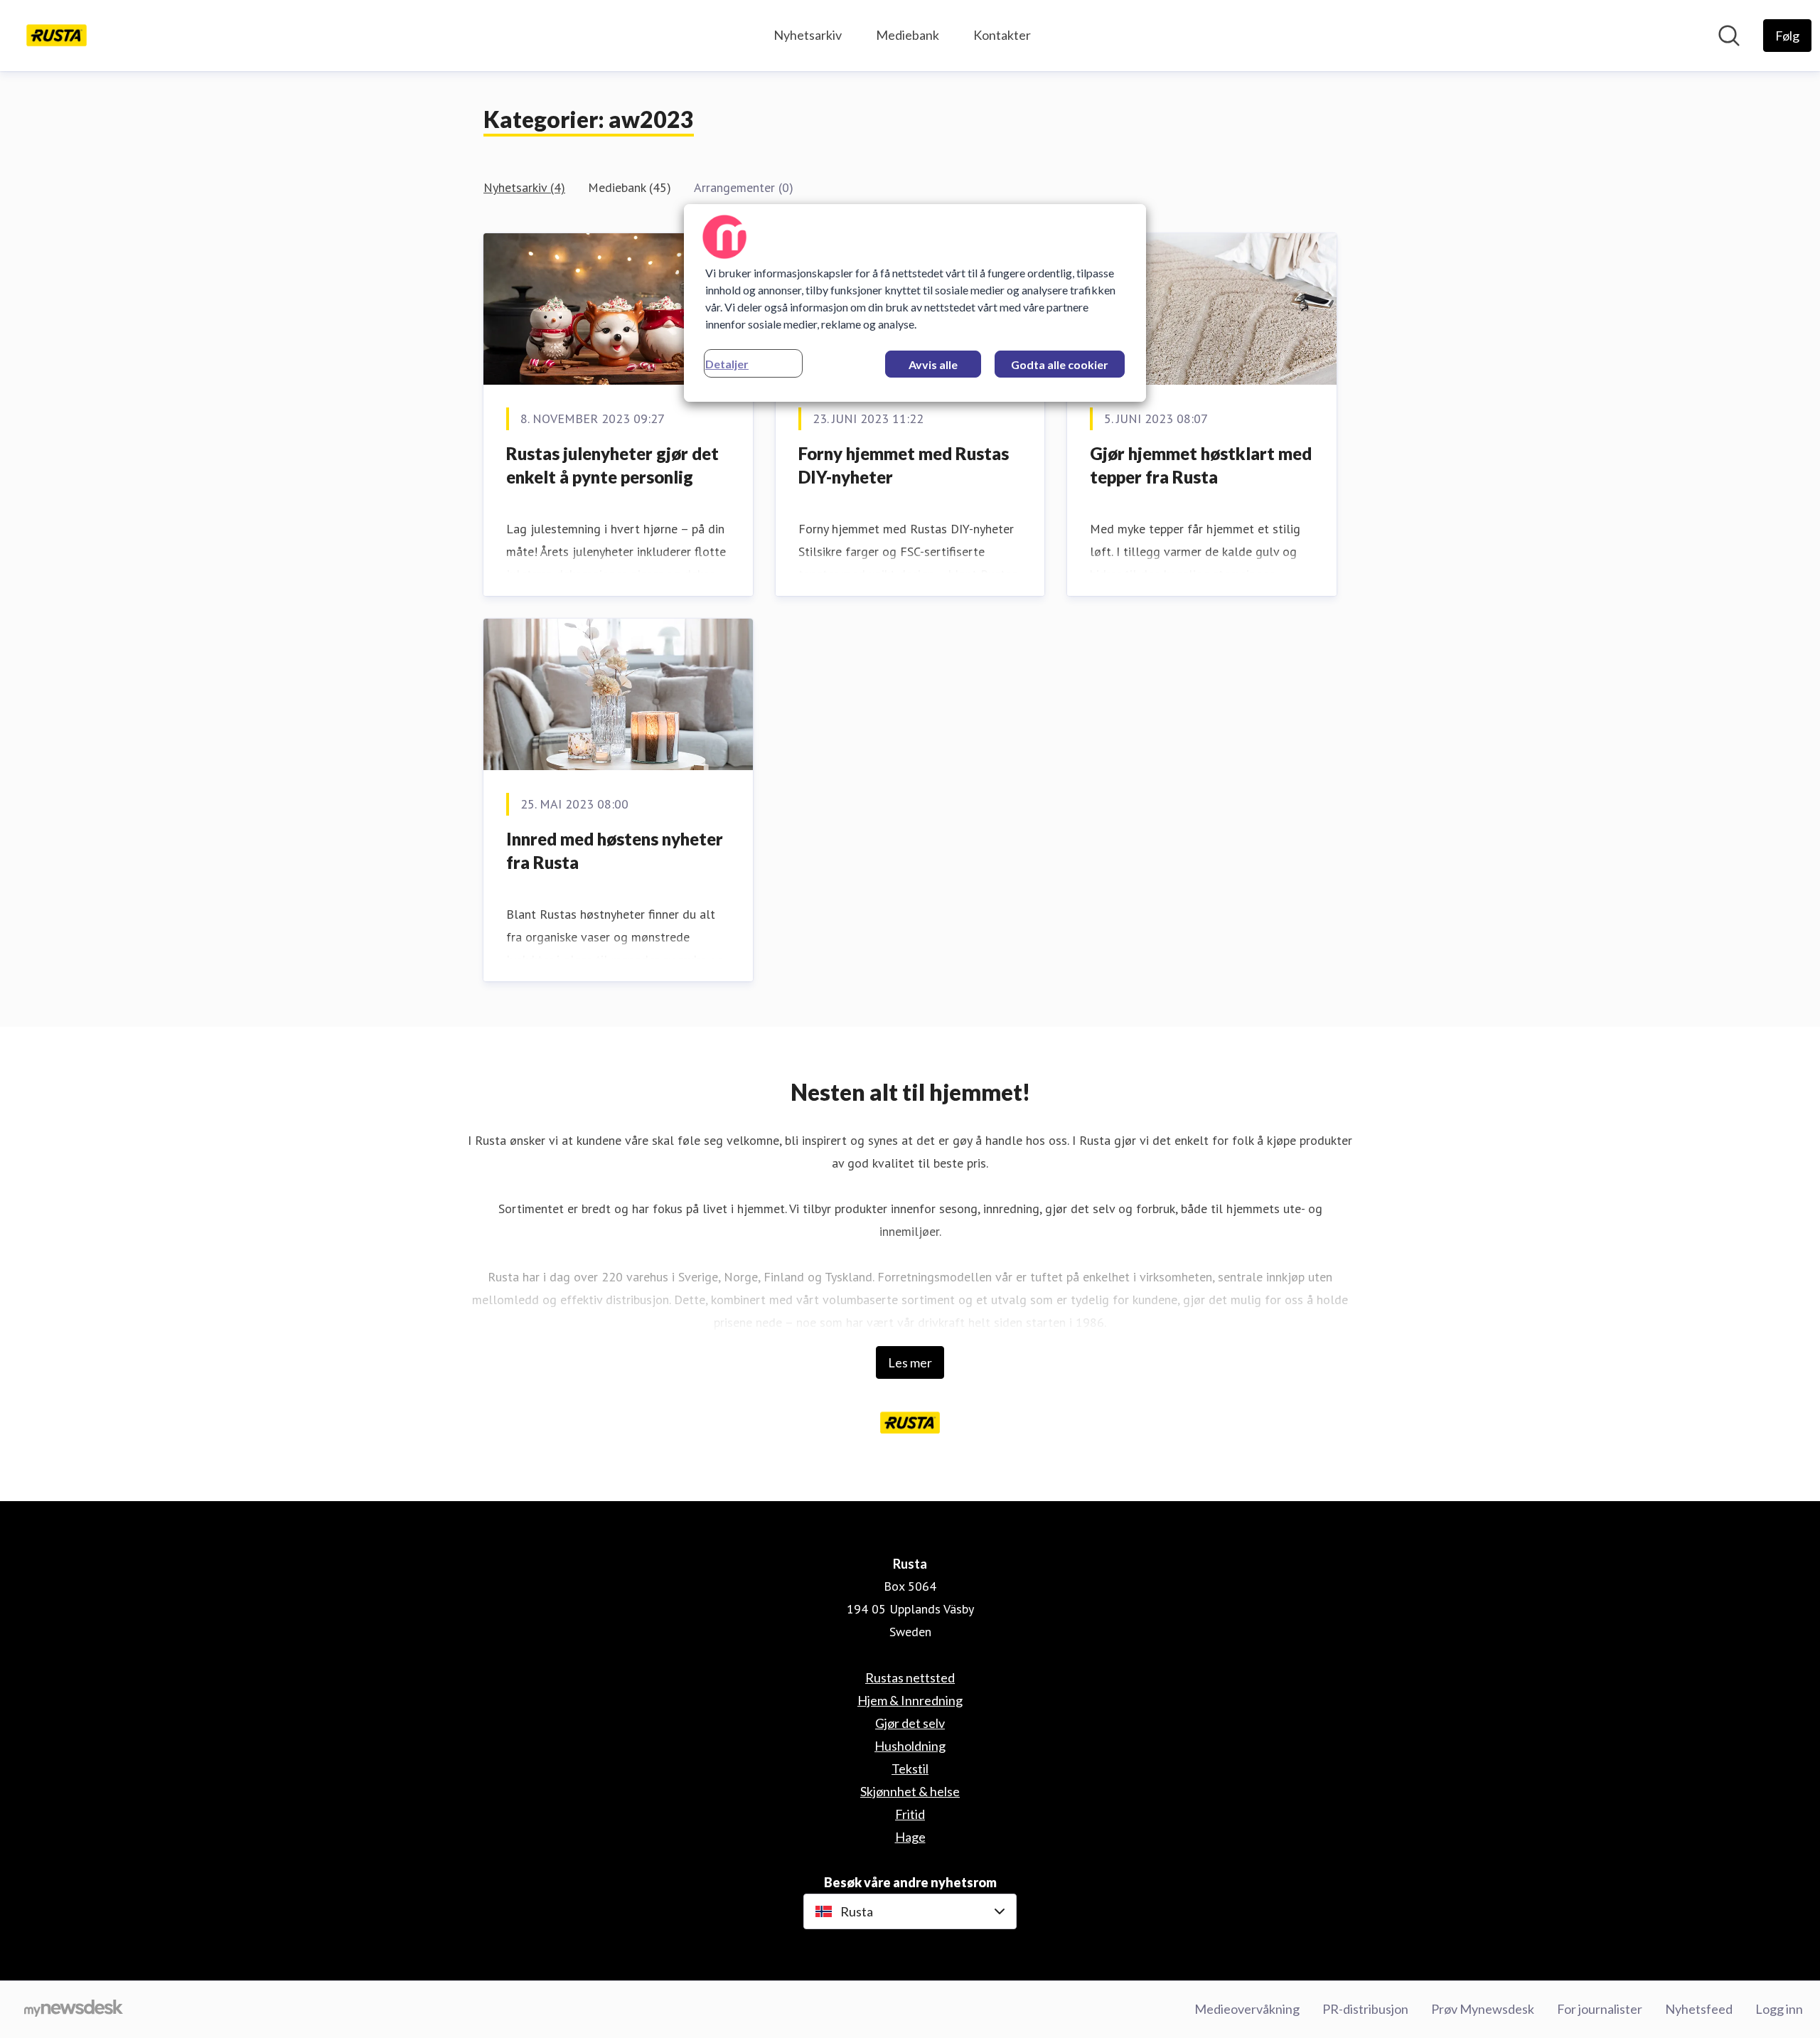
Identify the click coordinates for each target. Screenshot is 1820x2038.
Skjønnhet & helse (910, 1791)
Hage (910, 1837)
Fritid (910, 1814)
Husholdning (910, 1746)
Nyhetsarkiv (808, 35)
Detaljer (727, 364)
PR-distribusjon (1365, 2009)
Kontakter (1002, 35)
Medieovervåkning (1247, 2009)
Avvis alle (933, 364)
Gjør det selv (910, 1723)
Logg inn (1779, 2009)
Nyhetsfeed (1699, 2009)
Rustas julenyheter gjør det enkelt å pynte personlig (612, 465)
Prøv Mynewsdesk (1483, 2009)
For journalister (1600, 2009)
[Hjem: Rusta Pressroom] (57, 36)
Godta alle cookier (1060, 364)
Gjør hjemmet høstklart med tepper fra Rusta (1201, 465)
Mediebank (908, 35)
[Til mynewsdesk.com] (74, 2010)
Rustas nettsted (910, 1677)
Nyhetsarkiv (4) (524, 187)
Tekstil (910, 1768)
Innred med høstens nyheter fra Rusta (615, 851)
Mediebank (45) (630, 187)
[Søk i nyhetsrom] (1729, 36)
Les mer (910, 1362)
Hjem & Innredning (910, 1700)
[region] (915, 303)
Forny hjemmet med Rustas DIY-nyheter (904, 465)
